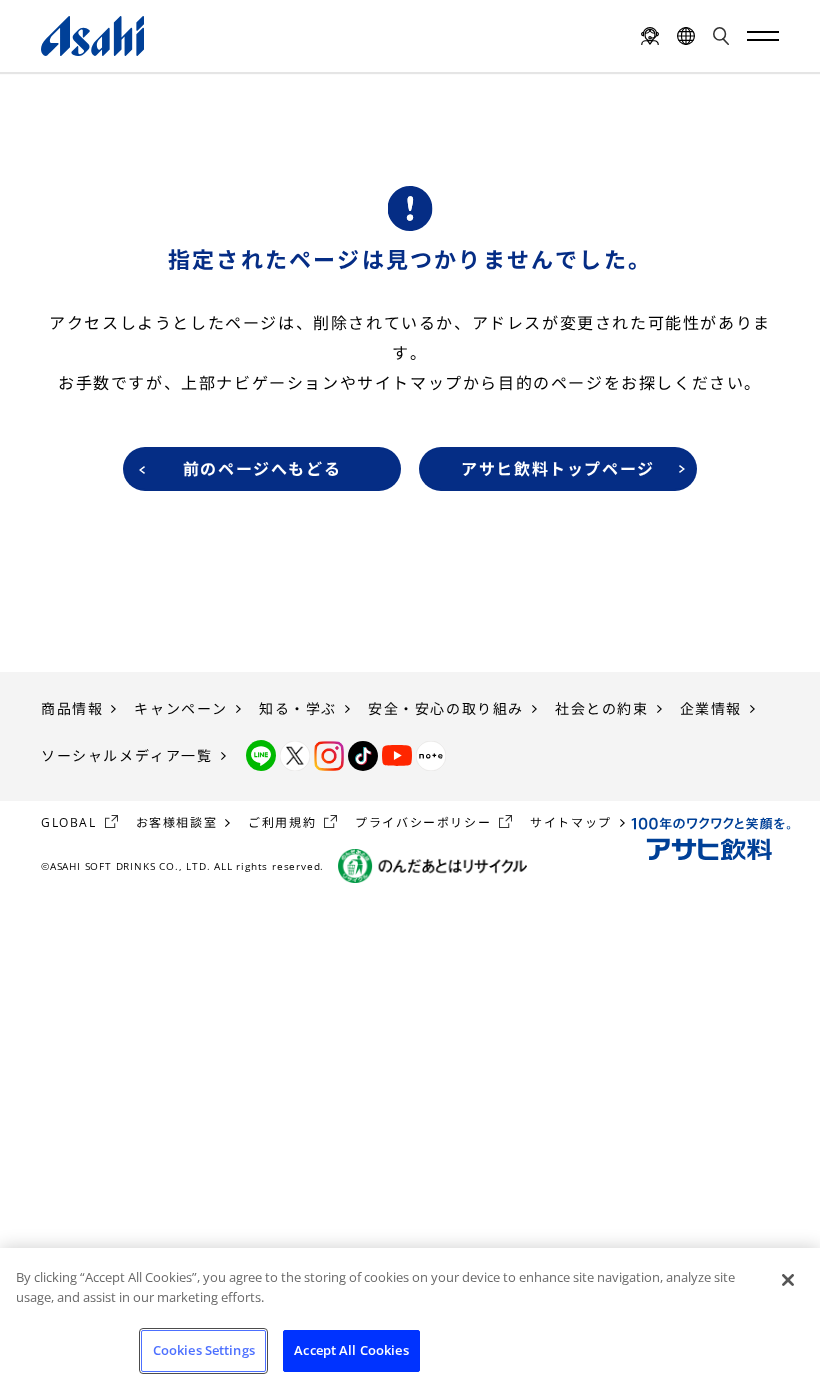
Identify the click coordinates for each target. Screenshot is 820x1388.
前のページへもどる (262, 469)
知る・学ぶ (298, 708)
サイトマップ (571, 822)
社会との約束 (602, 708)
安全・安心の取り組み (446, 708)
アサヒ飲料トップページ (558, 469)
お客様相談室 (177, 822)
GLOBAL (69, 822)
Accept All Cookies (351, 1350)
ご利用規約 (282, 822)
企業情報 (711, 708)
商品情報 (72, 708)
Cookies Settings (204, 1350)
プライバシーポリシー (423, 822)
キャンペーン (181, 708)
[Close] (788, 1280)
